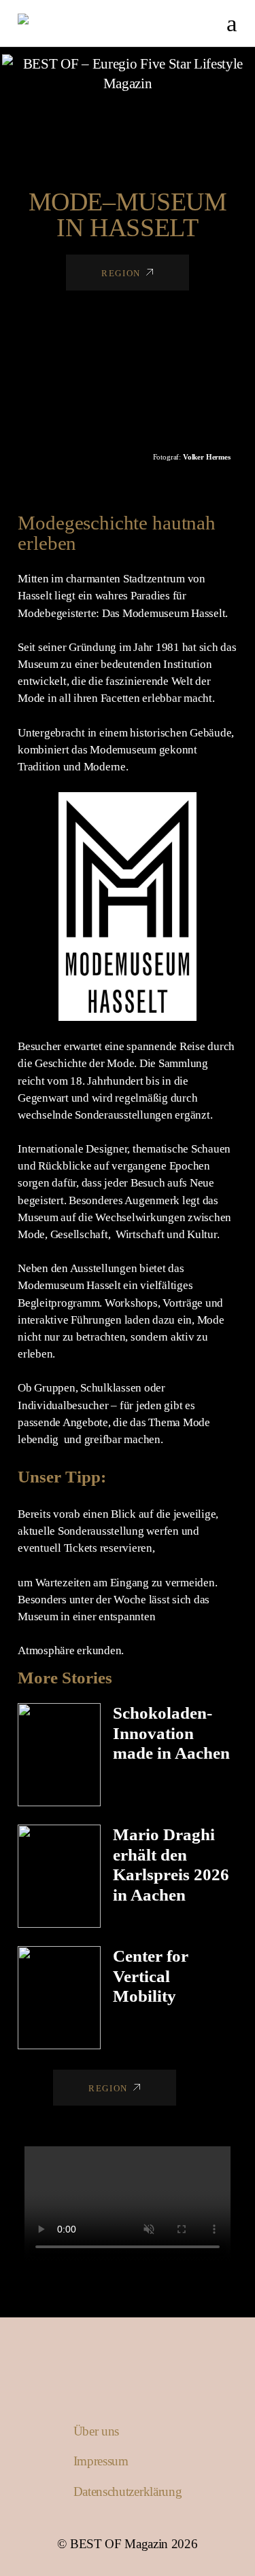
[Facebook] (117, 120)
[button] (9, 362)
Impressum (101, 2461)
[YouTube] (139, 120)
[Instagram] (95, 120)
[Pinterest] (160, 120)
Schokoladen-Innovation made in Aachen (171, 1733)
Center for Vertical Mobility (151, 1976)
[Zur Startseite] (128, 74)
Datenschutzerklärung (128, 2491)
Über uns (96, 2431)
